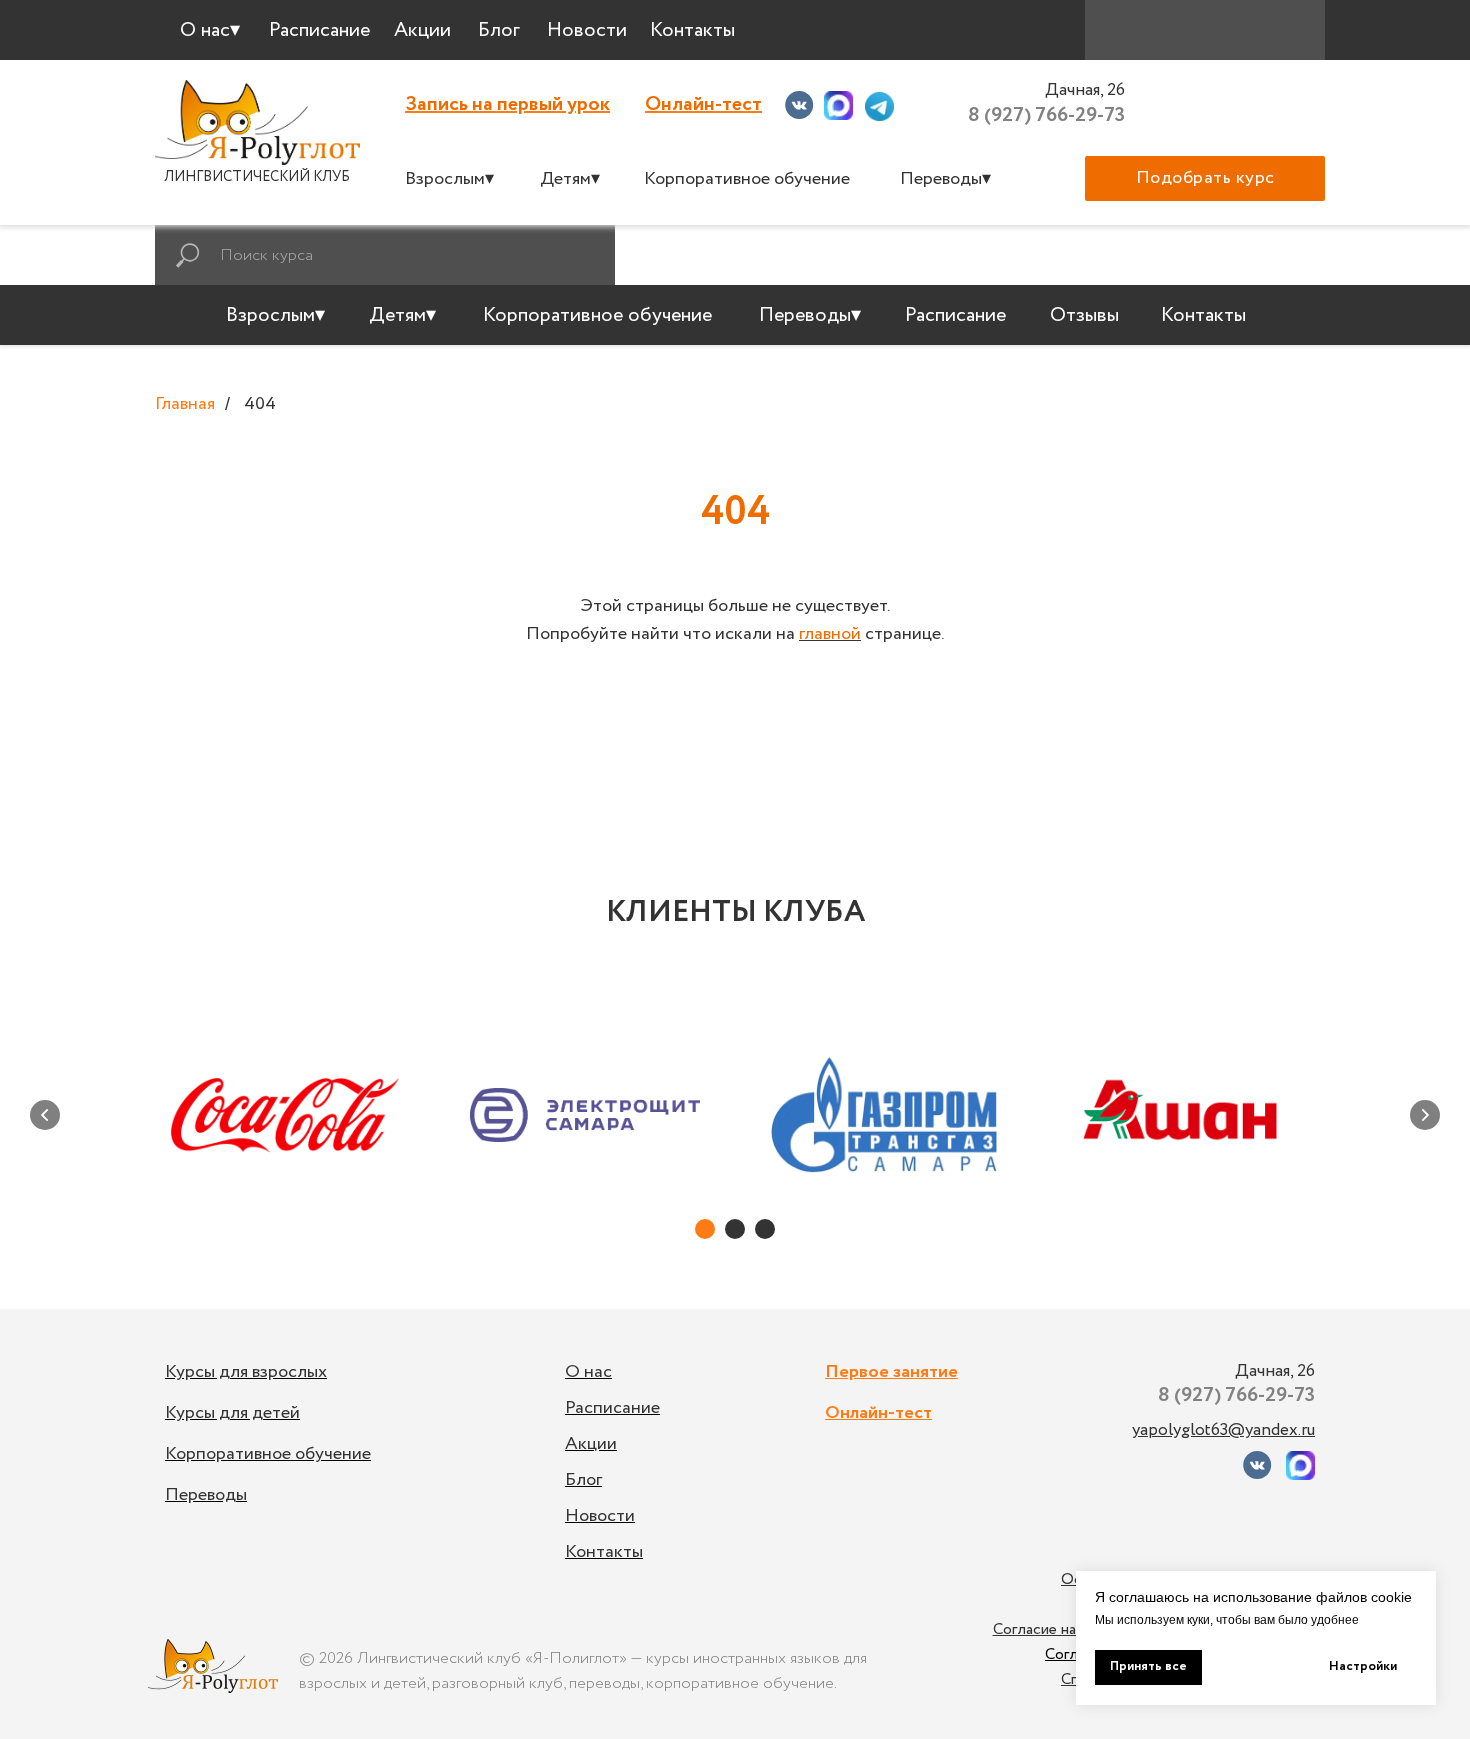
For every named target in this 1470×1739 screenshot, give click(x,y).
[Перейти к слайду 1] (705, 1229)
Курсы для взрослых (246, 1372)
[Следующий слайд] (1425, 1115)
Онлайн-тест (703, 104)
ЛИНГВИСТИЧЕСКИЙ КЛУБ (257, 177)
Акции (591, 1444)
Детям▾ (570, 179)
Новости (600, 1516)
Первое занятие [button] (891, 1372)
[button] (1205, 178)
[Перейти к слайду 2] (735, 1229)
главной (830, 634)
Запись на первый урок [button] (507, 104)
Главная (185, 405)
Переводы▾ (945, 179)
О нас (588, 1372)
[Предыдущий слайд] (45, 1115)
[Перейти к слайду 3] (765, 1229)
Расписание (612, 1408)
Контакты (604, 1552)
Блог (583, 1480)
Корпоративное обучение (747, 179)
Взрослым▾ (449, 179)
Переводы (206, 1495)
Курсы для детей (232, 1413)
